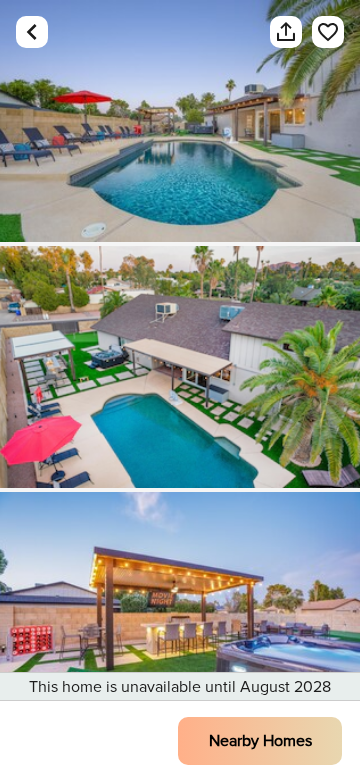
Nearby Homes (260, 741)
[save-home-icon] (318, 32)
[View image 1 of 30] (180, 121)
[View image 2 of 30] (180, 367)
